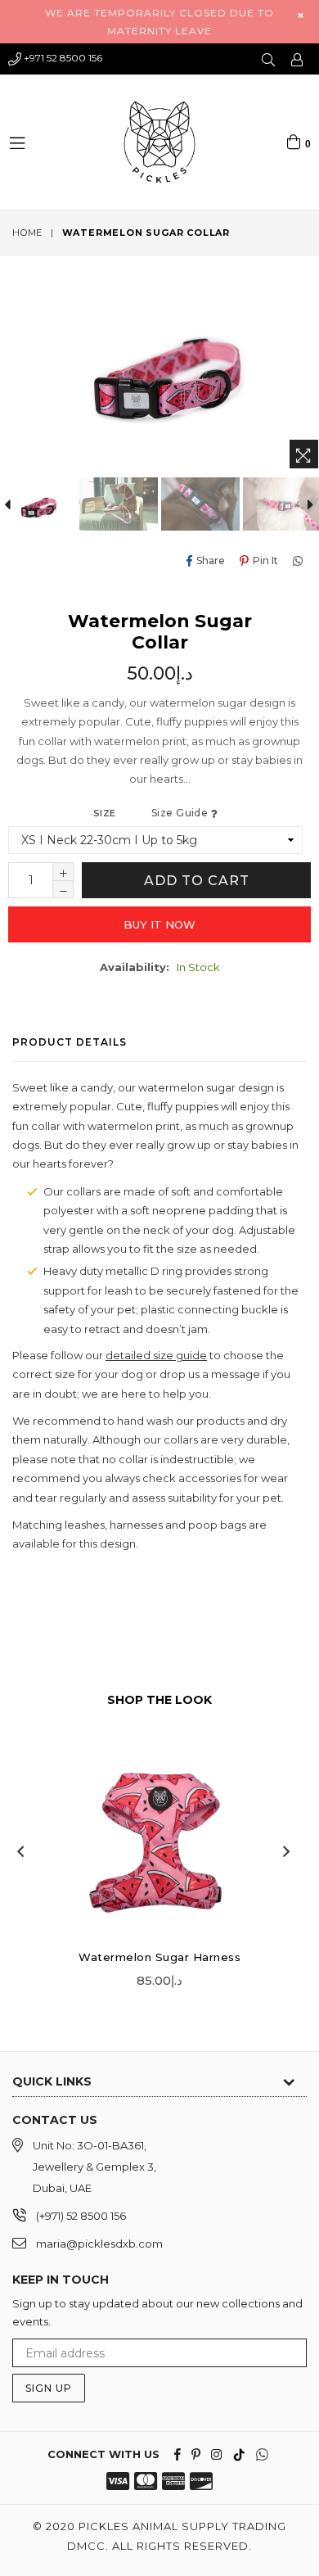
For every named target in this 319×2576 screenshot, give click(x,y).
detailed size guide (156, 1355)
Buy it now (159, 924)
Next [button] (286, 1851)
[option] (119, 504)
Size (152, 813)
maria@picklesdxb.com (99, 2244)
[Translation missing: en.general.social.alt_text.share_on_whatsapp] (300, 560)
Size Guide (181, 813)
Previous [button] (20, 1851)
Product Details (70, 1042)
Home (27, 233)
